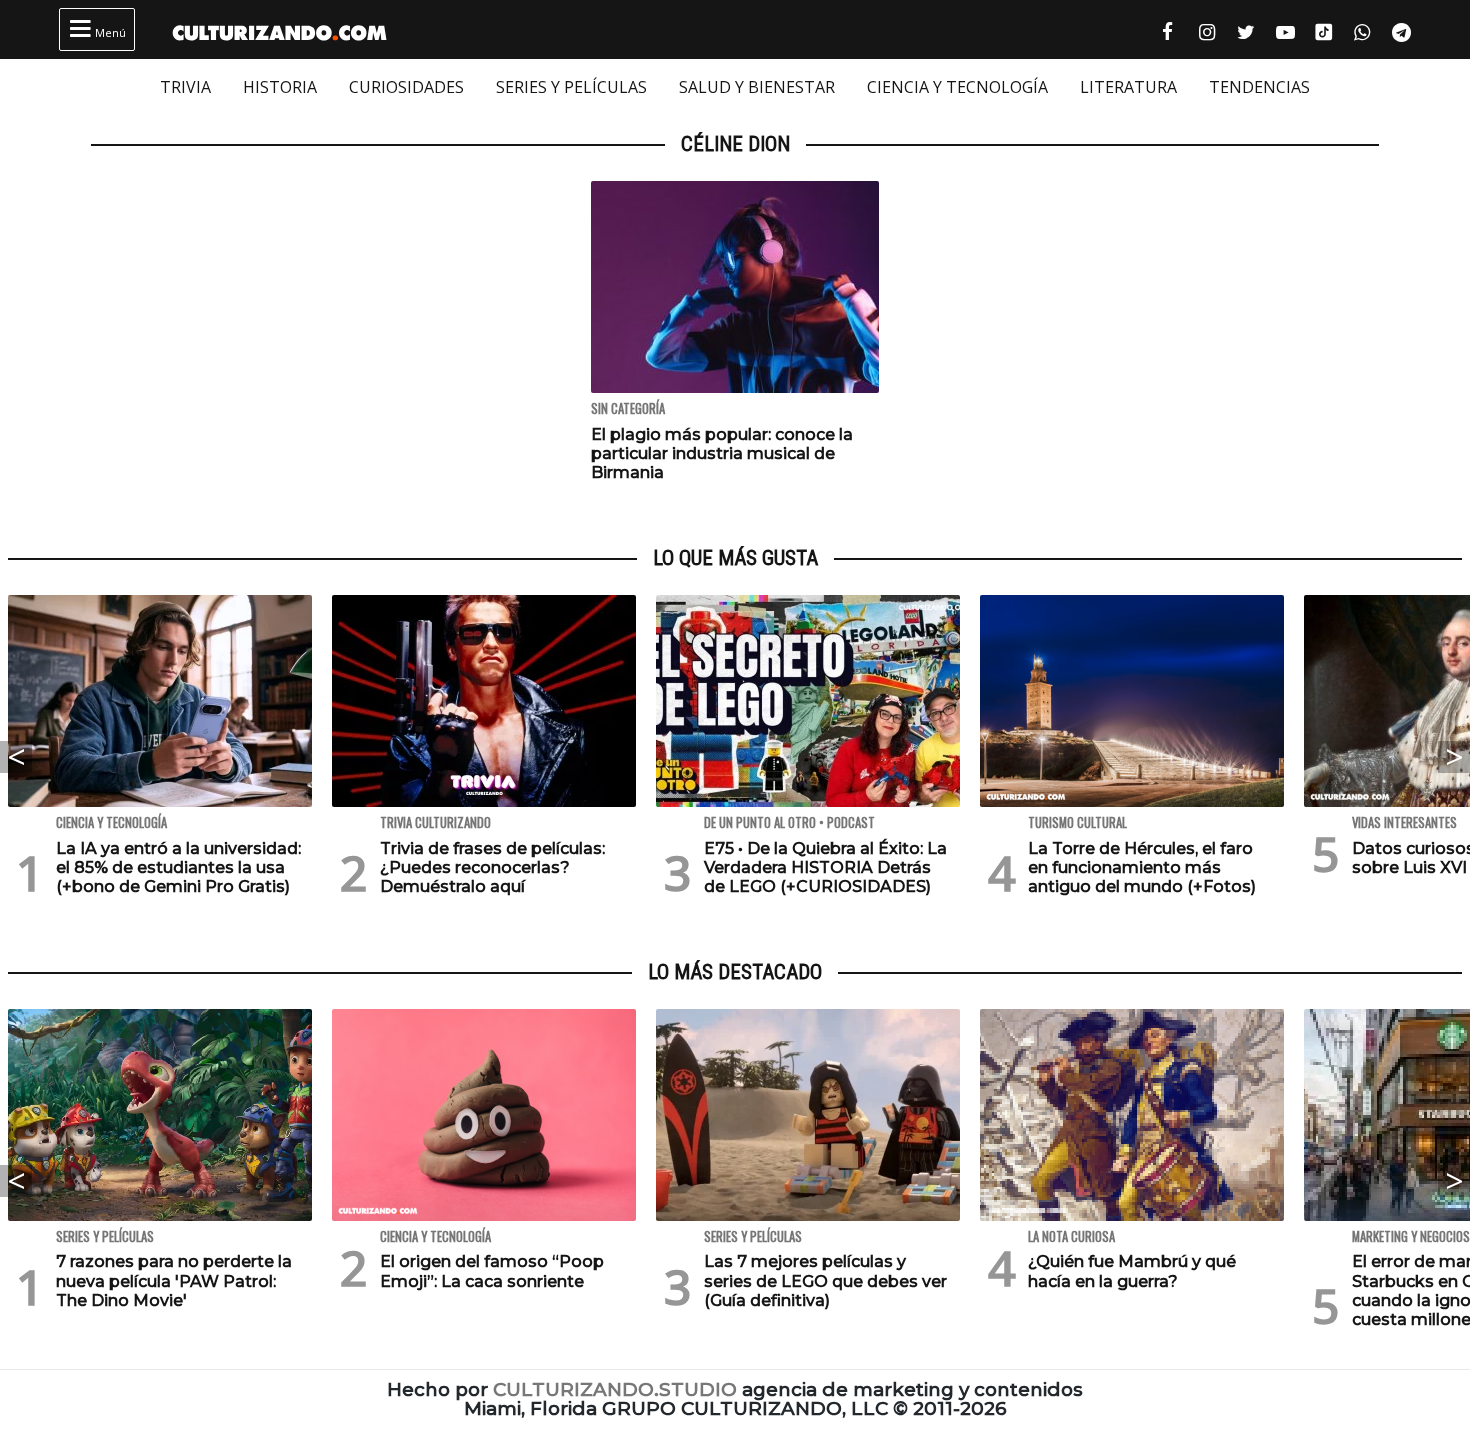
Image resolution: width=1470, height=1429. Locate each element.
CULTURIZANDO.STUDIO (615, 1389)
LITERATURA (1128, 87)
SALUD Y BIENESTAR (757, 87)
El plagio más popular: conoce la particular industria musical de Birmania (722, 453)
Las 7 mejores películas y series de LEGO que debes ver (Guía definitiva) (825, 1280)
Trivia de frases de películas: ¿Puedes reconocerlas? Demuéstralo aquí (492, 867)
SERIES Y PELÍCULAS (571, 87)
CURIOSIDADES (406, 87)
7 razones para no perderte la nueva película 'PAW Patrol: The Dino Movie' (174, 1280)
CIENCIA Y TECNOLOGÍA (957, 87)
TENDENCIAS (1259, 87)
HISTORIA (280, 87)
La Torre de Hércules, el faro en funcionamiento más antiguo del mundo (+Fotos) (1142, 867)
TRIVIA (185, 87)
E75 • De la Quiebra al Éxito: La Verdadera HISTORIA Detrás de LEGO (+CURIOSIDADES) (825, 867)
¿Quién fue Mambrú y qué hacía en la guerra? (1132, 1271)
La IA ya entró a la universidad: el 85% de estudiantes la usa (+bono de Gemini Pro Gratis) (178, 867)
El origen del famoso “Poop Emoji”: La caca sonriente (492, 1271)
